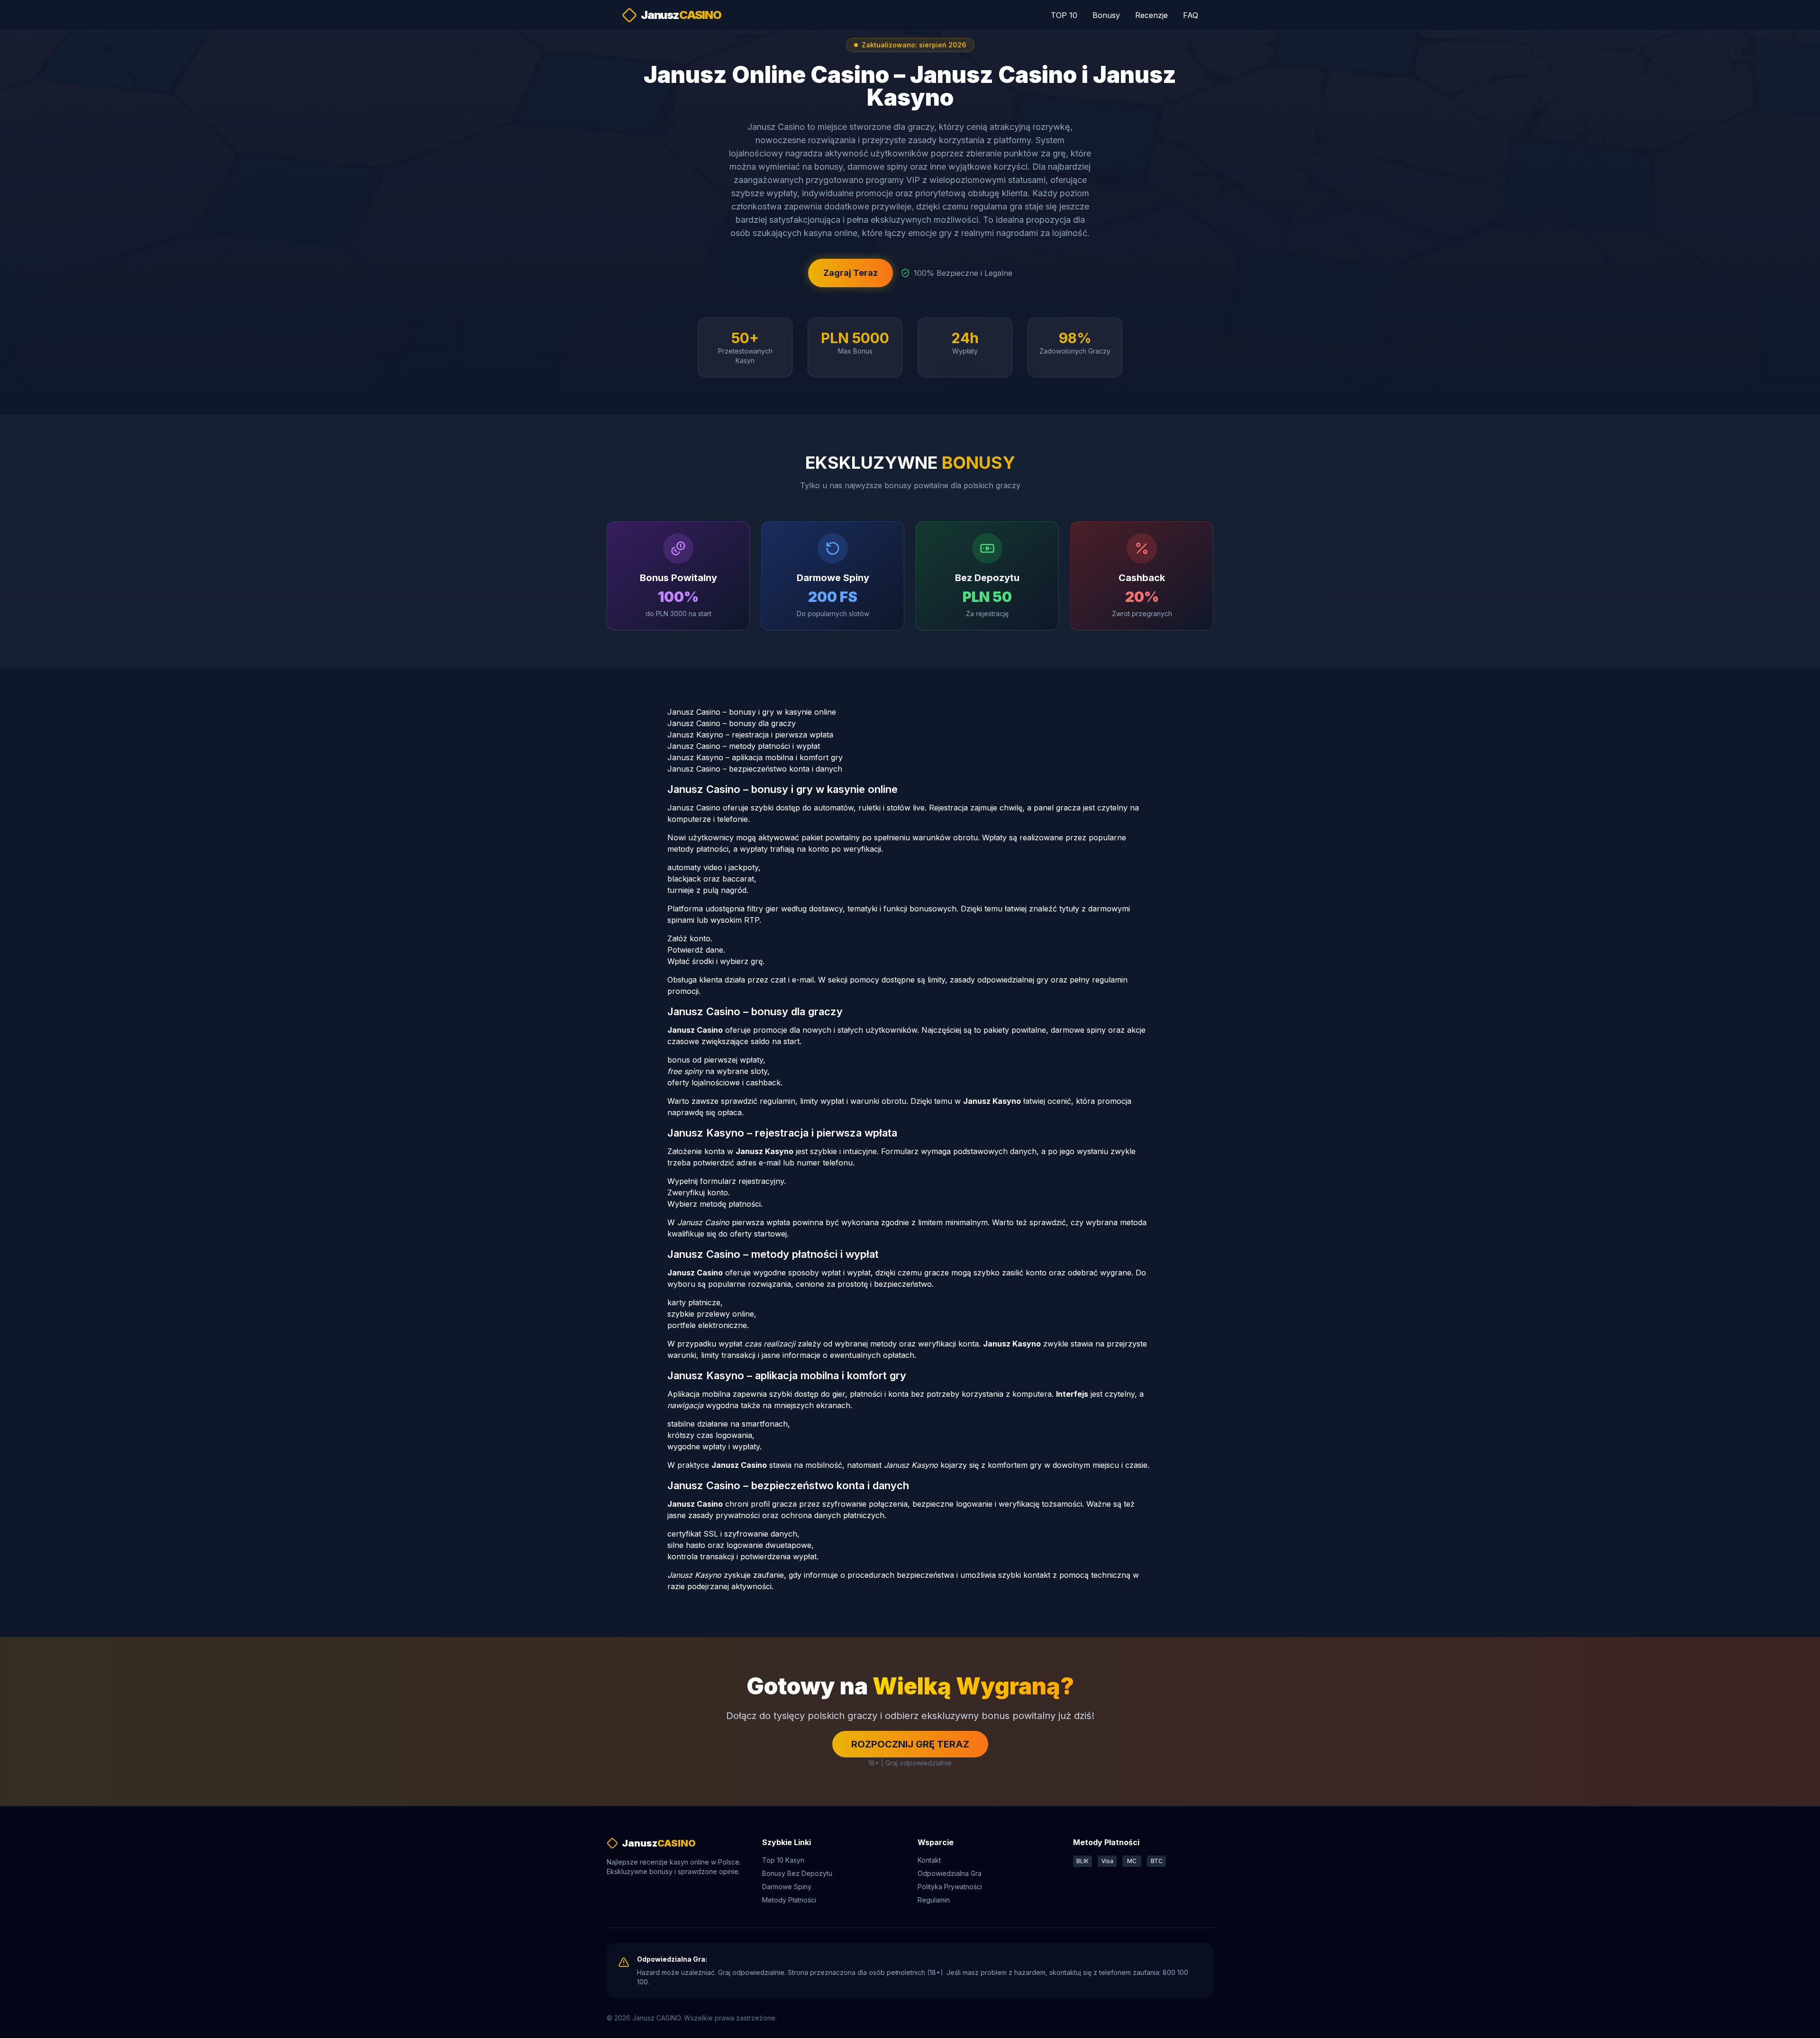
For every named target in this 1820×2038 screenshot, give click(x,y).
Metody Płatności (789, 1900)
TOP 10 (1064, 15)
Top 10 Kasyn (783, 1860)
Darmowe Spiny (787, 1887)
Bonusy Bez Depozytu (797, 1873)
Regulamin (934, 1900)
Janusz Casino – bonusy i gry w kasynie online (752, 712)
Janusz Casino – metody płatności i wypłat (744, 746)
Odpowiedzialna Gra (950, 1873)
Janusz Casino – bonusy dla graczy (732, 723)
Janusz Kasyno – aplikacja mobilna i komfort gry (755, 757)
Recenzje (1151, 15)
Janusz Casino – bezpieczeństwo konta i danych (755, 769)
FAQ (1191, 15)
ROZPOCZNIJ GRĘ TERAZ (910, 1744)
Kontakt (929, 1860)
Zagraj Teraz (851, 273)
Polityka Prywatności (950, 1887)
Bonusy (1106, 15)
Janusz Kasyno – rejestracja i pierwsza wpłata (750, 735)
